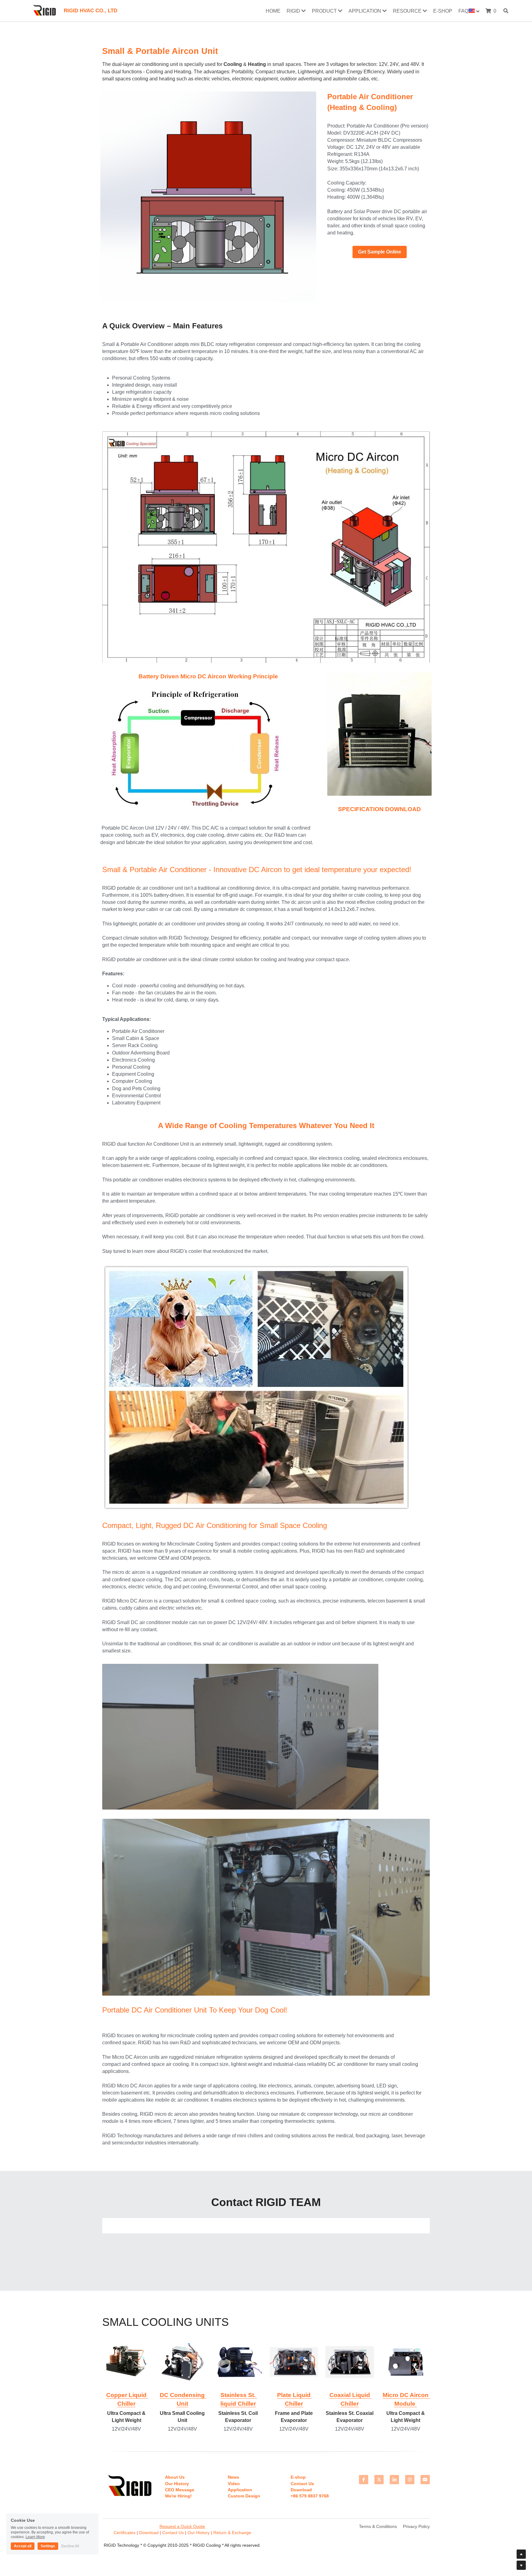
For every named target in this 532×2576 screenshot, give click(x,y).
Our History (199, 2533)
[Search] (506, 11)
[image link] (208, 196)
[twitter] (379, 2480)
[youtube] (425, 2480)
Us (181, 2533)
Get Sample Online (380, 252)
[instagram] (410, 2480)
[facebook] (364, 2480)
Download (149, 2533)
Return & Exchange (232, 2533)
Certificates (125, 2533)
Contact (170, 2533)
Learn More (35, 2537)
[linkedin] (394, 2480)
